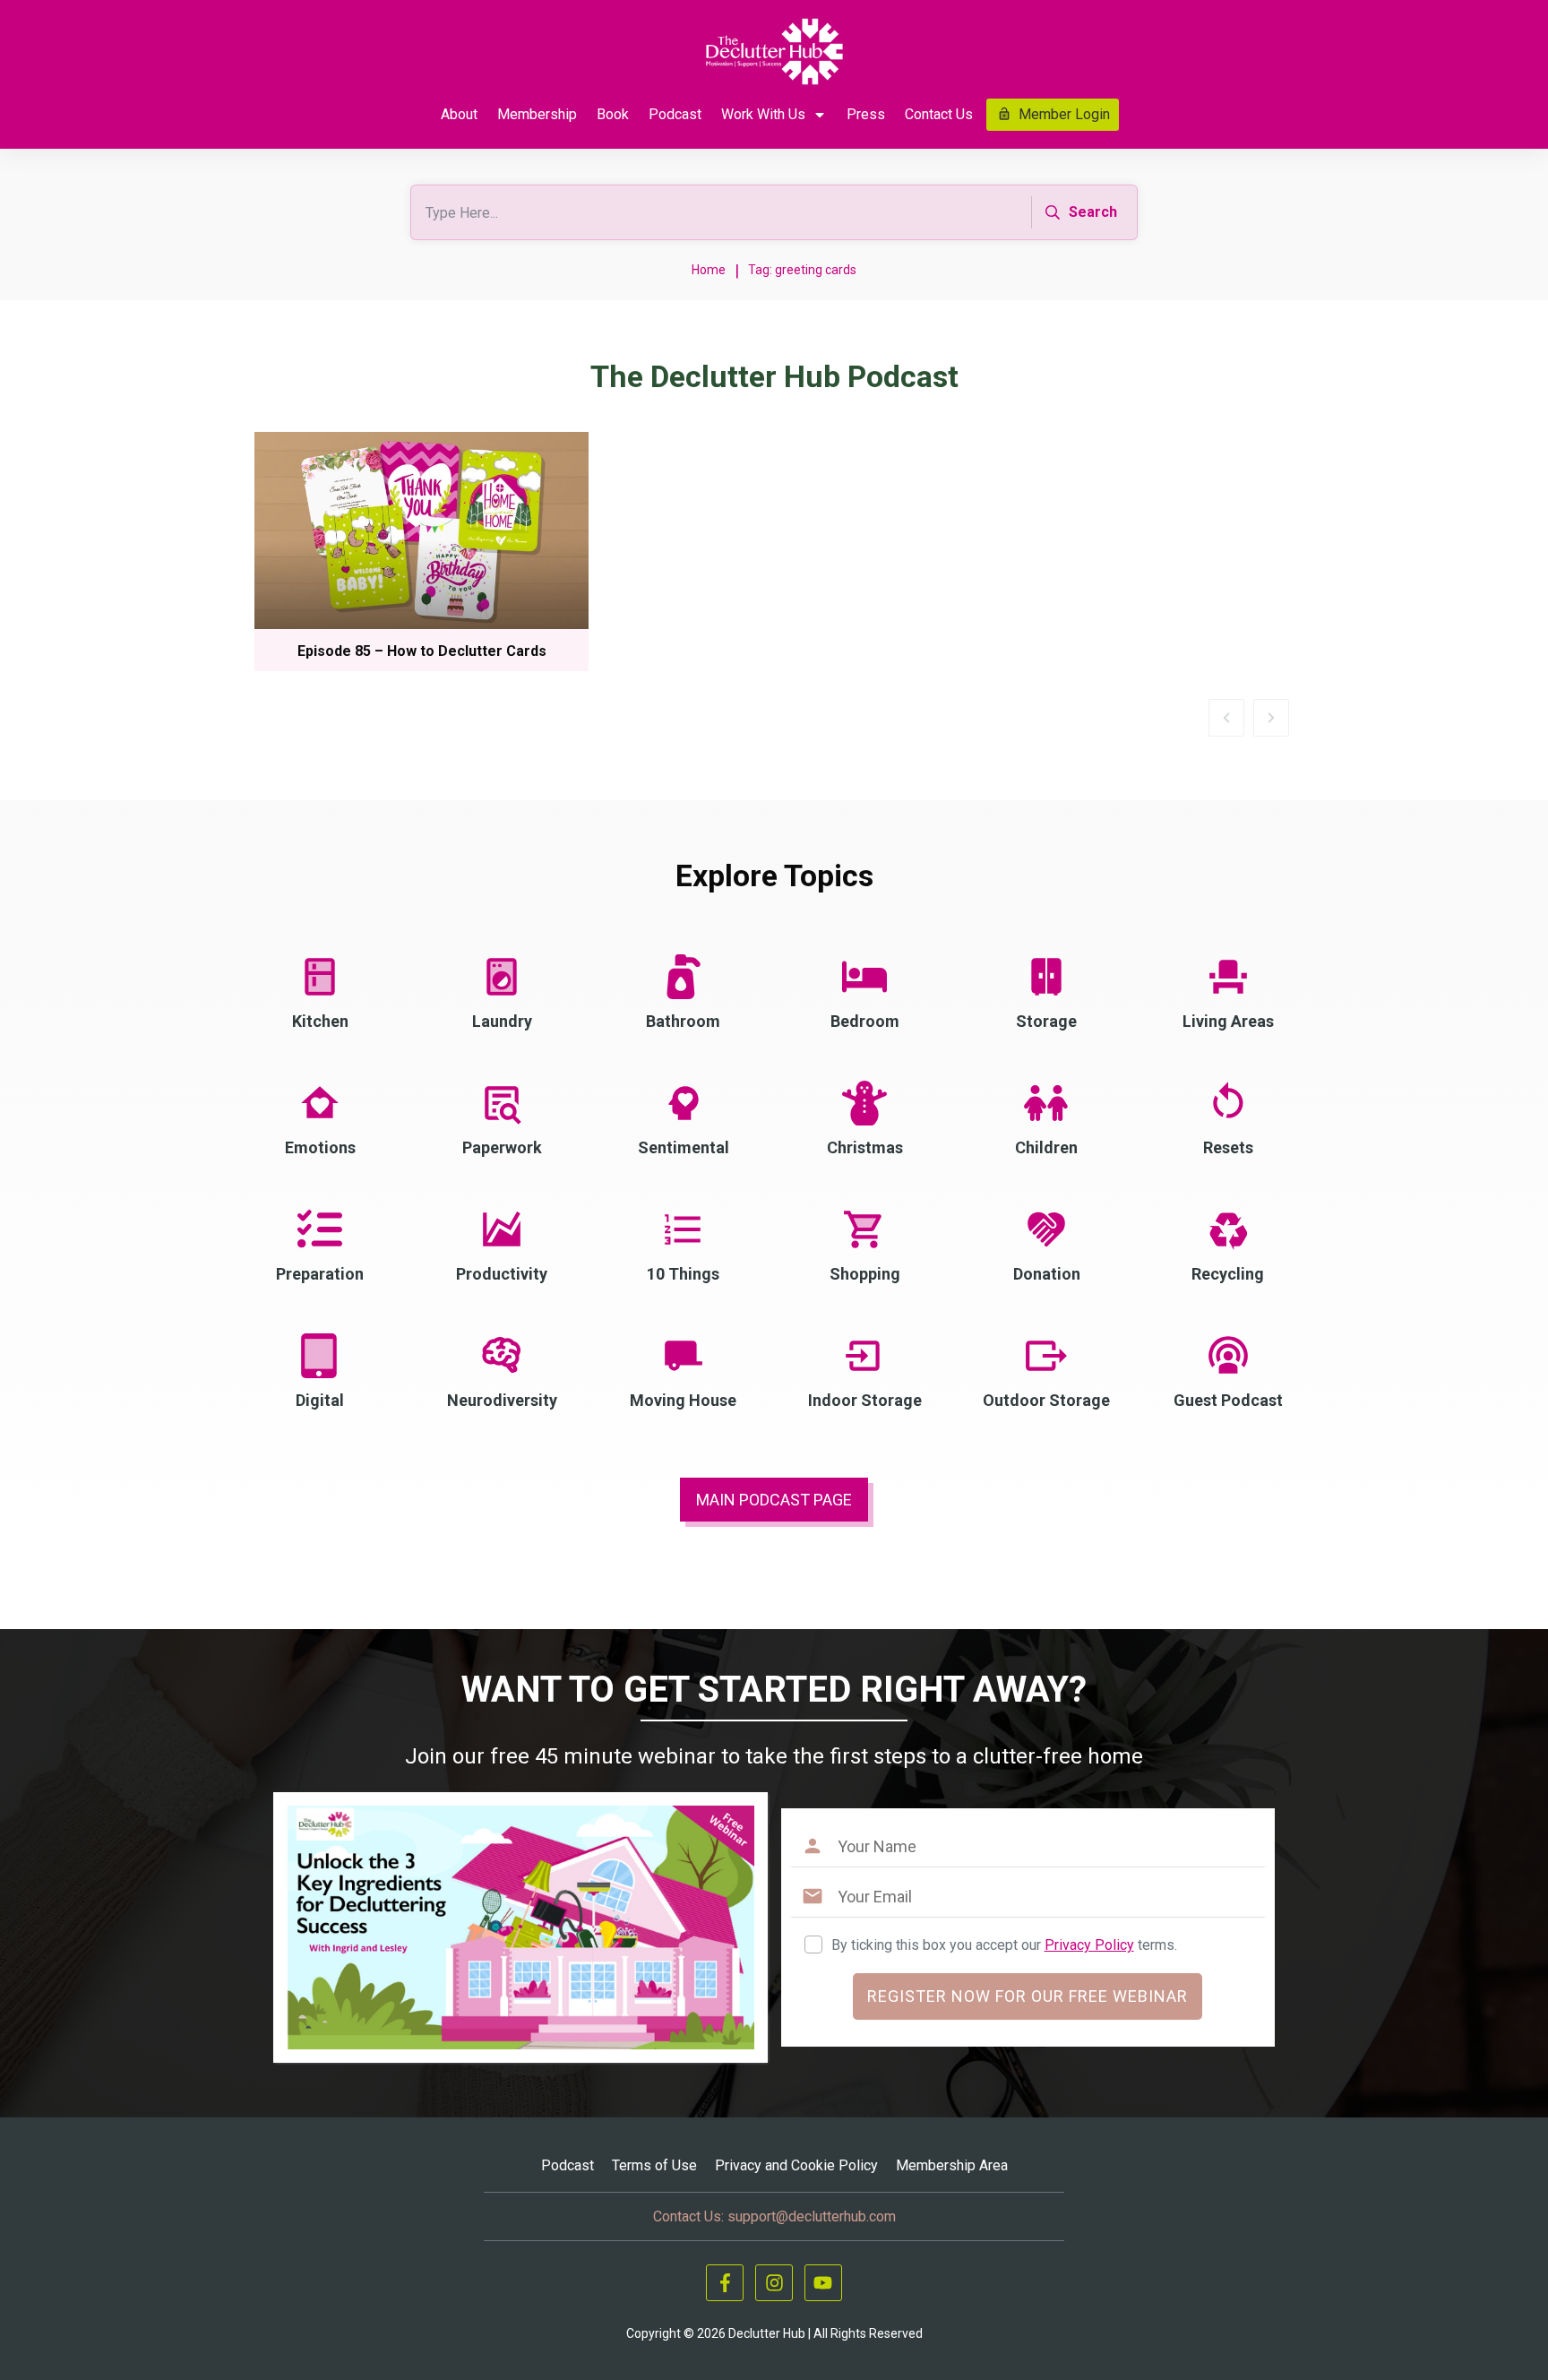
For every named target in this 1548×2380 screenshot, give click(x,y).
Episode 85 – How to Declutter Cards (422, 651)
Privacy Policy (1089, 1945)
